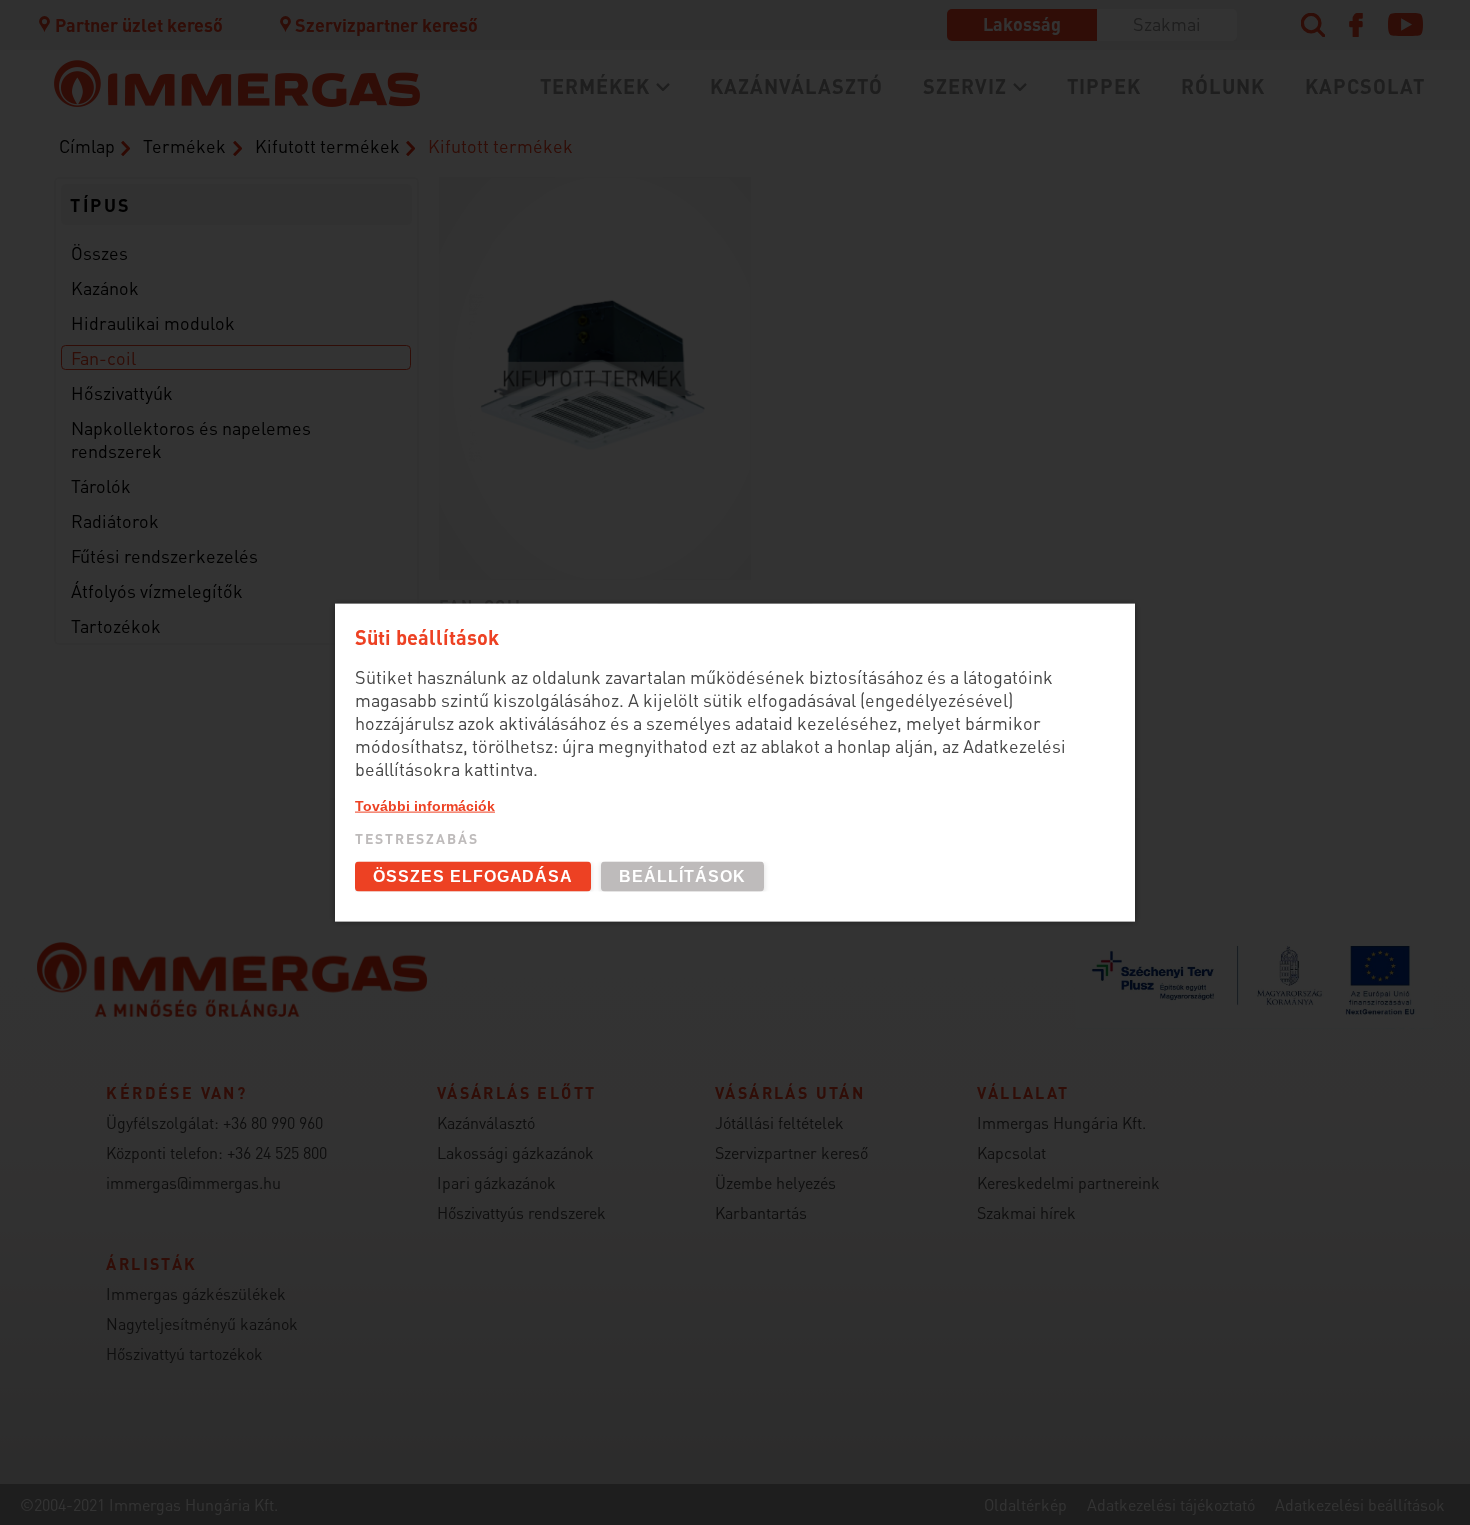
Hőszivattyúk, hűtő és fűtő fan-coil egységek (371, 200)
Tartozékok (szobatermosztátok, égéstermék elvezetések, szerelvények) (801, 144)
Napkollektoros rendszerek (340, 366)
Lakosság (1022, 23)
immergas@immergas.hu (193, 1182)
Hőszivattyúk (122, 392)
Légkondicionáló (292, 244)
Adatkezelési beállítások (1360, 1504)
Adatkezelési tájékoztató (1171, 1504)
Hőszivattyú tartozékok (184, 1353)
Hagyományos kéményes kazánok (773, 188)
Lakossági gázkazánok (318, 132)
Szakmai (1167, 23)
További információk (425, 805)
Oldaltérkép (1025, 1504)
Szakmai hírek (1026, 1212)
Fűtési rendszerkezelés (164, 555)
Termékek (595, 86)
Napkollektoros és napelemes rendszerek (191, 439)
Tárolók (101, 485)
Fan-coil (103, 357)
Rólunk (1223, 86)
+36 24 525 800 (277, 1152)
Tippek (1104, 86)
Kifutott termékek (704, 244)
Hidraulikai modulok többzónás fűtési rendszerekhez (387, 322)
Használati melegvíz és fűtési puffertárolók (413, 277)
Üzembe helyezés (294, 165)
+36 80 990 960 (273, 1122)
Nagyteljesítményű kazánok (202, 1323)
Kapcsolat (1365, 86)
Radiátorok (115, 520)
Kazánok (105, 287)
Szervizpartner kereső (386, 24)
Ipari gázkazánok (496, 1182)
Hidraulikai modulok (153, 322)
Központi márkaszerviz (320, 132)
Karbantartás (277, 198)
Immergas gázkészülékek (196, 1293)
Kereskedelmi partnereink (1068, 1182)
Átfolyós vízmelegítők (157, 590)
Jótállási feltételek (779, 1122)
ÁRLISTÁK (667, 277)
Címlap (87, 145)
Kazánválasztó (796, 86)
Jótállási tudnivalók (307, 231)
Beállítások (682, 876)
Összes (99, 252)
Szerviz (965, 86)
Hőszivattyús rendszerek (521, 1212)
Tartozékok (116, 625)
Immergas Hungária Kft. (1061, 1122)
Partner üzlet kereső (139, 24)
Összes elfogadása (473, 876)
